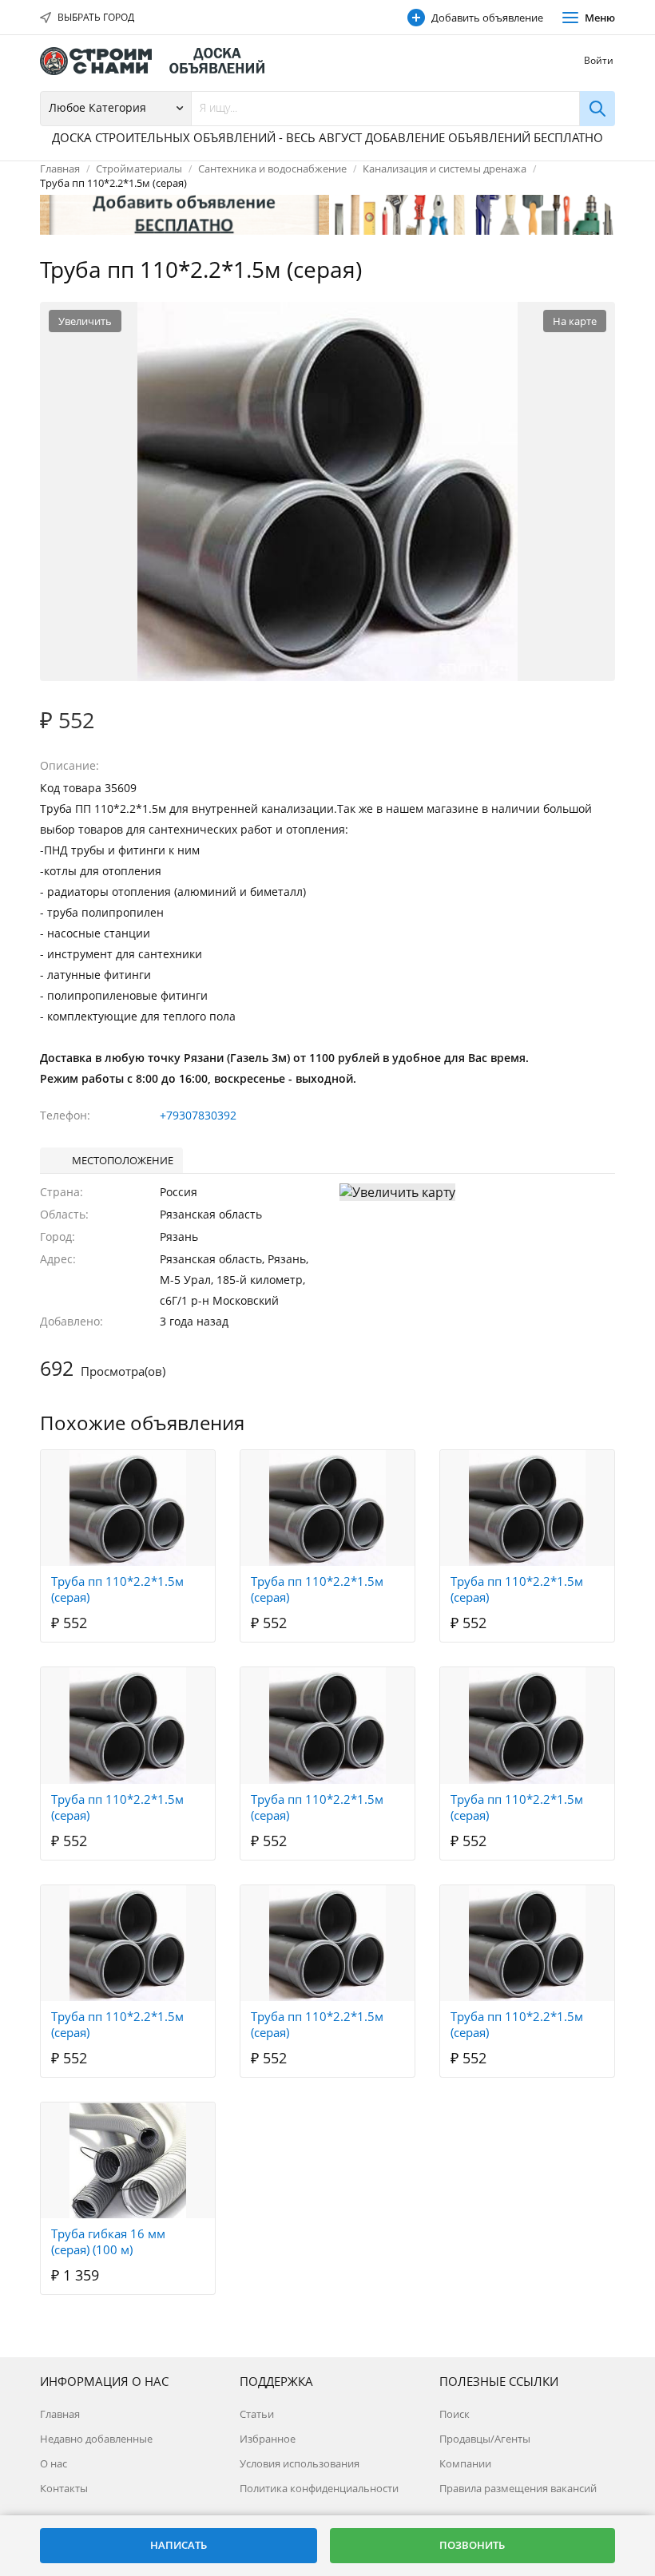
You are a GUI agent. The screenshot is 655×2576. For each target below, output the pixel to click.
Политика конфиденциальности (319, 2488)
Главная (60, 168)
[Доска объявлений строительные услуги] (160, 61)
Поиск (455, 2414)
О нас (54, 2463)
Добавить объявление (487, 18)
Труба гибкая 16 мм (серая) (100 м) (108, 2241)
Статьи (257, 2414)
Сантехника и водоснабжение (272, 168)
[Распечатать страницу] (570, 271)
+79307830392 (198, 1115)
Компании (465, 2463)
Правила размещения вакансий (518, 2488)
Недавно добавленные (96, 2439)
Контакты (64, 2488)
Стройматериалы (139, 168)
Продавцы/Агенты (485, 2439)
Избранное (268, 2439)
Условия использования (300, 2463)
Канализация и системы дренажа (445, 168)
